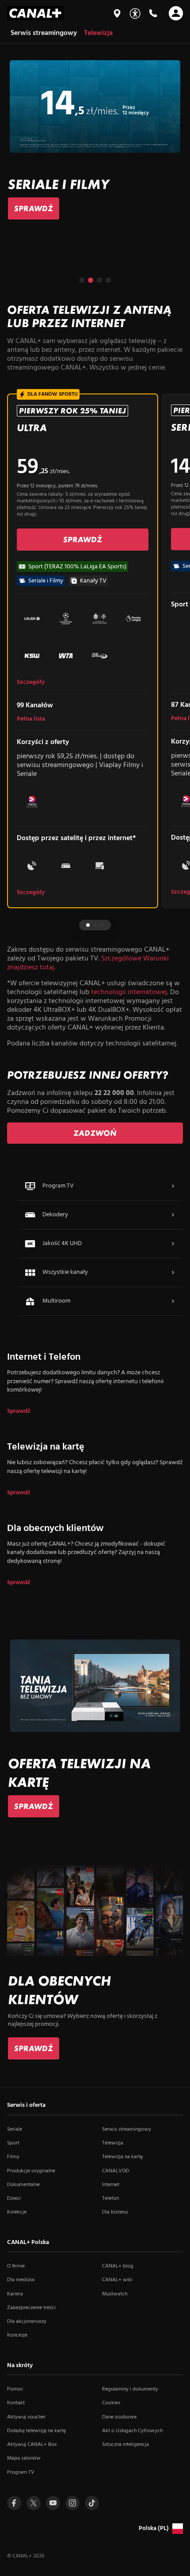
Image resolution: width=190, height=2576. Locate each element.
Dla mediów (21, 2280)
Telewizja (113, 2143)
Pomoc (15, 2389)
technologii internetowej (129, 992)
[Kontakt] (153, 13)
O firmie (16, 2266)
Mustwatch (115, 2294)
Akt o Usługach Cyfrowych (132, 2431)
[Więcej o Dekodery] (173, 1215)
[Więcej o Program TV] (173, 1186)
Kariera (15, 2294)
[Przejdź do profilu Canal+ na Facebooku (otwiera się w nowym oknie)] (14, 2503)
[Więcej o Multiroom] (173, 1301)
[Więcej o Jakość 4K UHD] (173, 1244)
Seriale (15, 2129)
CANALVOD (116, 2171)
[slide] (95, 140)
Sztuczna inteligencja (125, 2445)
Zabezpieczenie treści (31, 2308)
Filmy (13, 2157)
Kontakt (16, 2403)
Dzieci (14, 2198)
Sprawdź (19, 1411)
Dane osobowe (119, 2417)
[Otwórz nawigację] (176, 13)
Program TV (21, 2472)
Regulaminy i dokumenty (130, 2389)
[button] (82, 280)
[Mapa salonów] (117, 13)
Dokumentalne (23, 2185)
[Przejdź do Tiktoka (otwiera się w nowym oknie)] (92, 2503)
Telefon (110, 2198)
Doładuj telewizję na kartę (36, 2431)
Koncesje (17, 2335)
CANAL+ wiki (117, 2280)
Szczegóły (31, 683)
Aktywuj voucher (26, 2417)
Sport (13, 2143)
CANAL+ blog (118, 2266)
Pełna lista (31, 719)
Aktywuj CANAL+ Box (32, 2445)
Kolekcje (17, 2212)
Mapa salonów (24, 2458)
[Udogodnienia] (135, 13)
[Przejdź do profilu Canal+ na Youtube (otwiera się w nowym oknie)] (53, 2503)
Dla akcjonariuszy (27, 2321)
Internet (111, 2185)
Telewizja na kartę (122, 2157)
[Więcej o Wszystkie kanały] (173, 1273)
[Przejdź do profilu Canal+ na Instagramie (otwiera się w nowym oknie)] (72, 2503)
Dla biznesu (115, 2212)
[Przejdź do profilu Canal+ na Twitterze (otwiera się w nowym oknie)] (34, 2503)
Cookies (111, 2403)
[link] (34, 208)
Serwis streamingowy (127, 2129)
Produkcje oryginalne (31, 2171)
